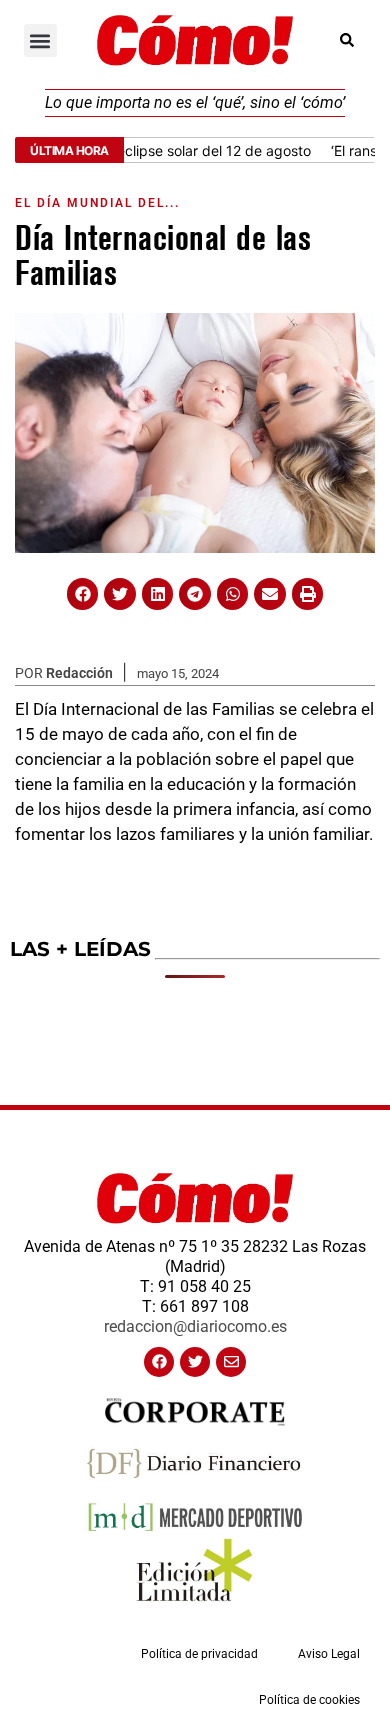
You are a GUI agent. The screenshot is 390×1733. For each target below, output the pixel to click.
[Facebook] (159, 1362)
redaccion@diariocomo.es (195, 1326)
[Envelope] (231, 1362)
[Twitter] (195, 1362)
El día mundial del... (97, 203)
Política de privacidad (199, 1654)
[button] (40, 40)
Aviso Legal (329, 1654)
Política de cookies (309, 1700)
